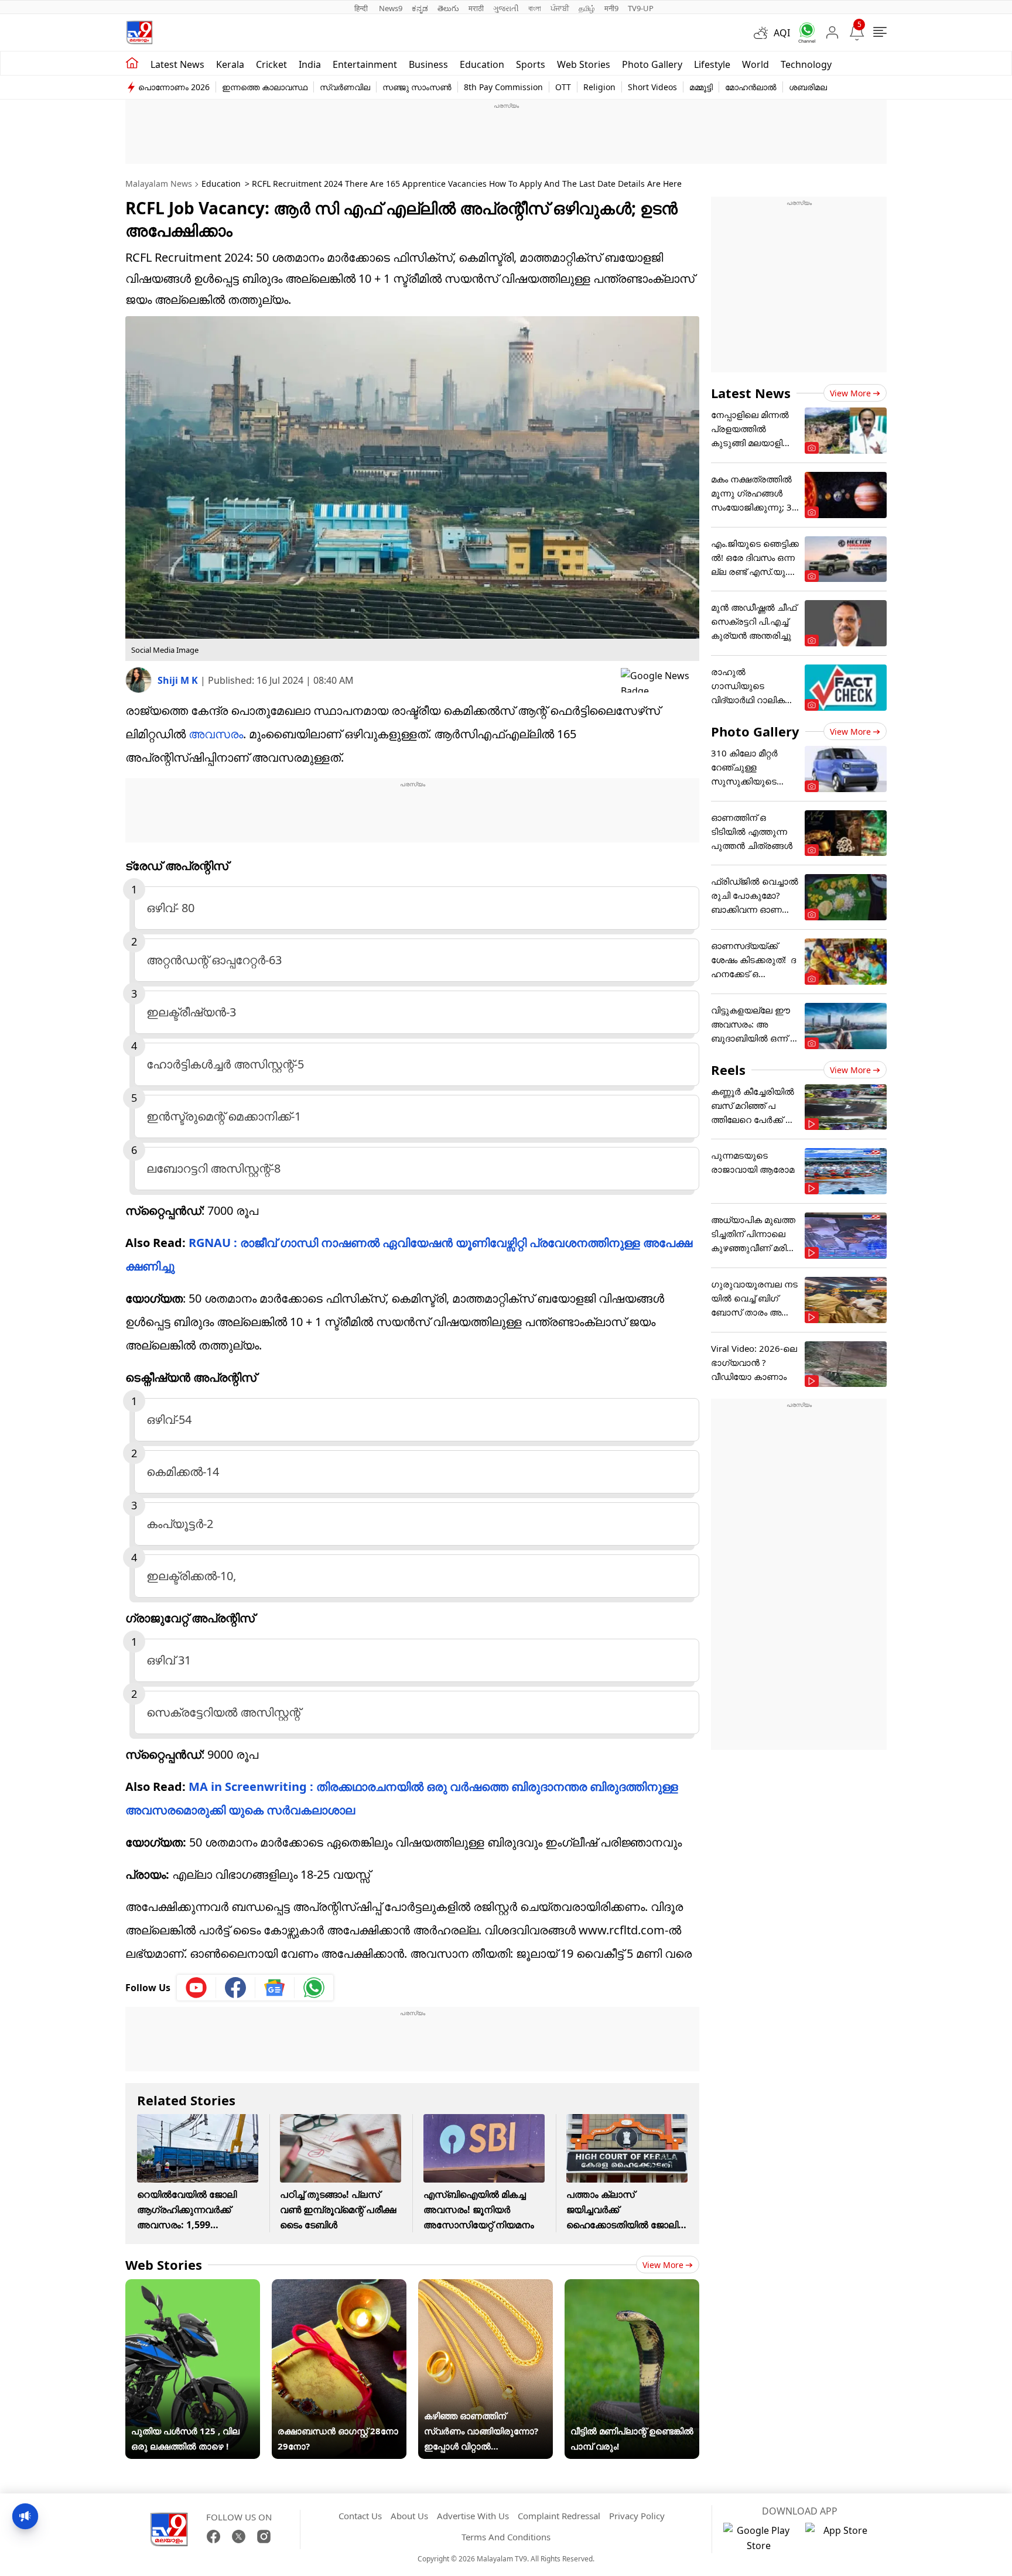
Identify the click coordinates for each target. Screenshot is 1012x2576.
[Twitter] (239, 2536)
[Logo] (139, 32)
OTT (563, 87)
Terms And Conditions (506, 2537)
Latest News (751, 393)
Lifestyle (712, 64)
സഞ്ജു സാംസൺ (417, 87)
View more (663, 2265)
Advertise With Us (473, 2516)
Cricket (271, 64)
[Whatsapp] (803, 32)
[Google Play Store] (758, 2538)
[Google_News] (275, 1988)
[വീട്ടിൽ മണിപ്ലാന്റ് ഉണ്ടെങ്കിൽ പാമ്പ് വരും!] (632, 2287)
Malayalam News (159, 184)
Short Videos (652, 87)
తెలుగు (448, 8)
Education (482, 64)
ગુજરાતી (506, 8)
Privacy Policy (637, 2516)
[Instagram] (264, 2536)
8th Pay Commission (503, 87)
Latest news (177, 64)
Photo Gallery (652, 64)
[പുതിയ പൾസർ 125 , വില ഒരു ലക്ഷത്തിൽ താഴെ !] (193, 2287)
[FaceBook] (213, 2536)
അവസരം (216, 734)
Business (428, 64)
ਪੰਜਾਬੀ (560, 8)
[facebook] (236, 1988)
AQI (782, 33)
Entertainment (365, 64)
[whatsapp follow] (314, 1988)
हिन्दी (362, 8)
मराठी (476, 8)
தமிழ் (587, 8)
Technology (806, 64)
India (310, 64)
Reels (728, 1070)
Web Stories (584, 64)
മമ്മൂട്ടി (701, 87)
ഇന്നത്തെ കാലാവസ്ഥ (265, 87)
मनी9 (611, 8)
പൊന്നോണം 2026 (174, 87)
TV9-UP (641, 8)
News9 (391, 8)
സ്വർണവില (345, 87)
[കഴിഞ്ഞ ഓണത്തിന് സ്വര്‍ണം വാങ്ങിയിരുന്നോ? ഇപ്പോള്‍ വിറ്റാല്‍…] (486, 2287)
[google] (660, 680)
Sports (531, 64)
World (755, 64)
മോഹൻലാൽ (751, 87)
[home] (132, 63)
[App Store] (840, 2538)
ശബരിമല (808, 87)
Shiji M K (179, 680)
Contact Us (360, 2516)
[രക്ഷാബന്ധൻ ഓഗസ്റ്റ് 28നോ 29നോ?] (339, 2287)
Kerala (230, 64)
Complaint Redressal (559, 2516)
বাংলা (535, 8)
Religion (599, 87)
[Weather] (764, 33)
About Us (409, 2516)
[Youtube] (196, 1988)
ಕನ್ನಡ (420, 8)
